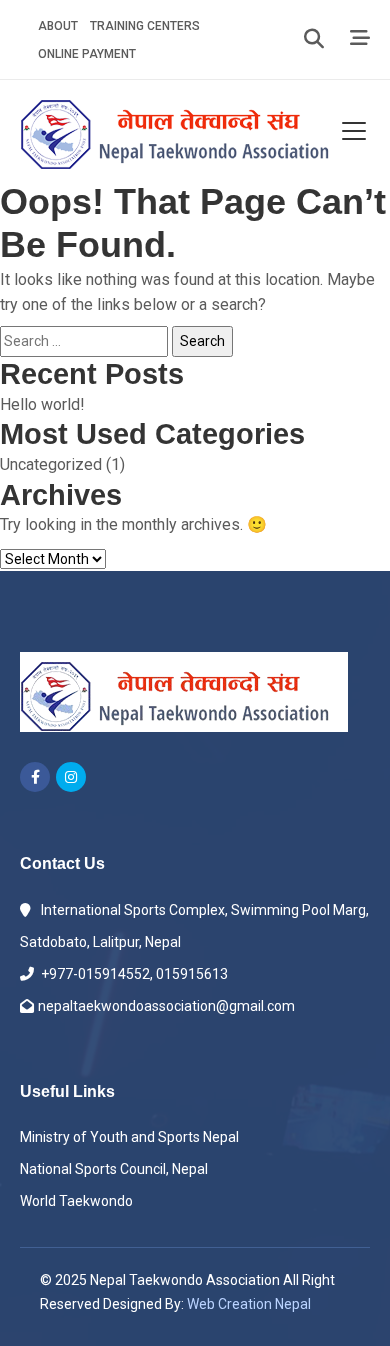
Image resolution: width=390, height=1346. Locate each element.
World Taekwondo (76, 1201)
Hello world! (42, 404)
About (58, 26)
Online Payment (87, 54)
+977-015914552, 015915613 (133, 974)
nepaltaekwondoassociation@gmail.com (166, 1006)
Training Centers (145, 26)
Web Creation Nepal (249, 1304)
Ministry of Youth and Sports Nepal (129, 1137)
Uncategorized (51, 464)
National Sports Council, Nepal (114, 1169)
